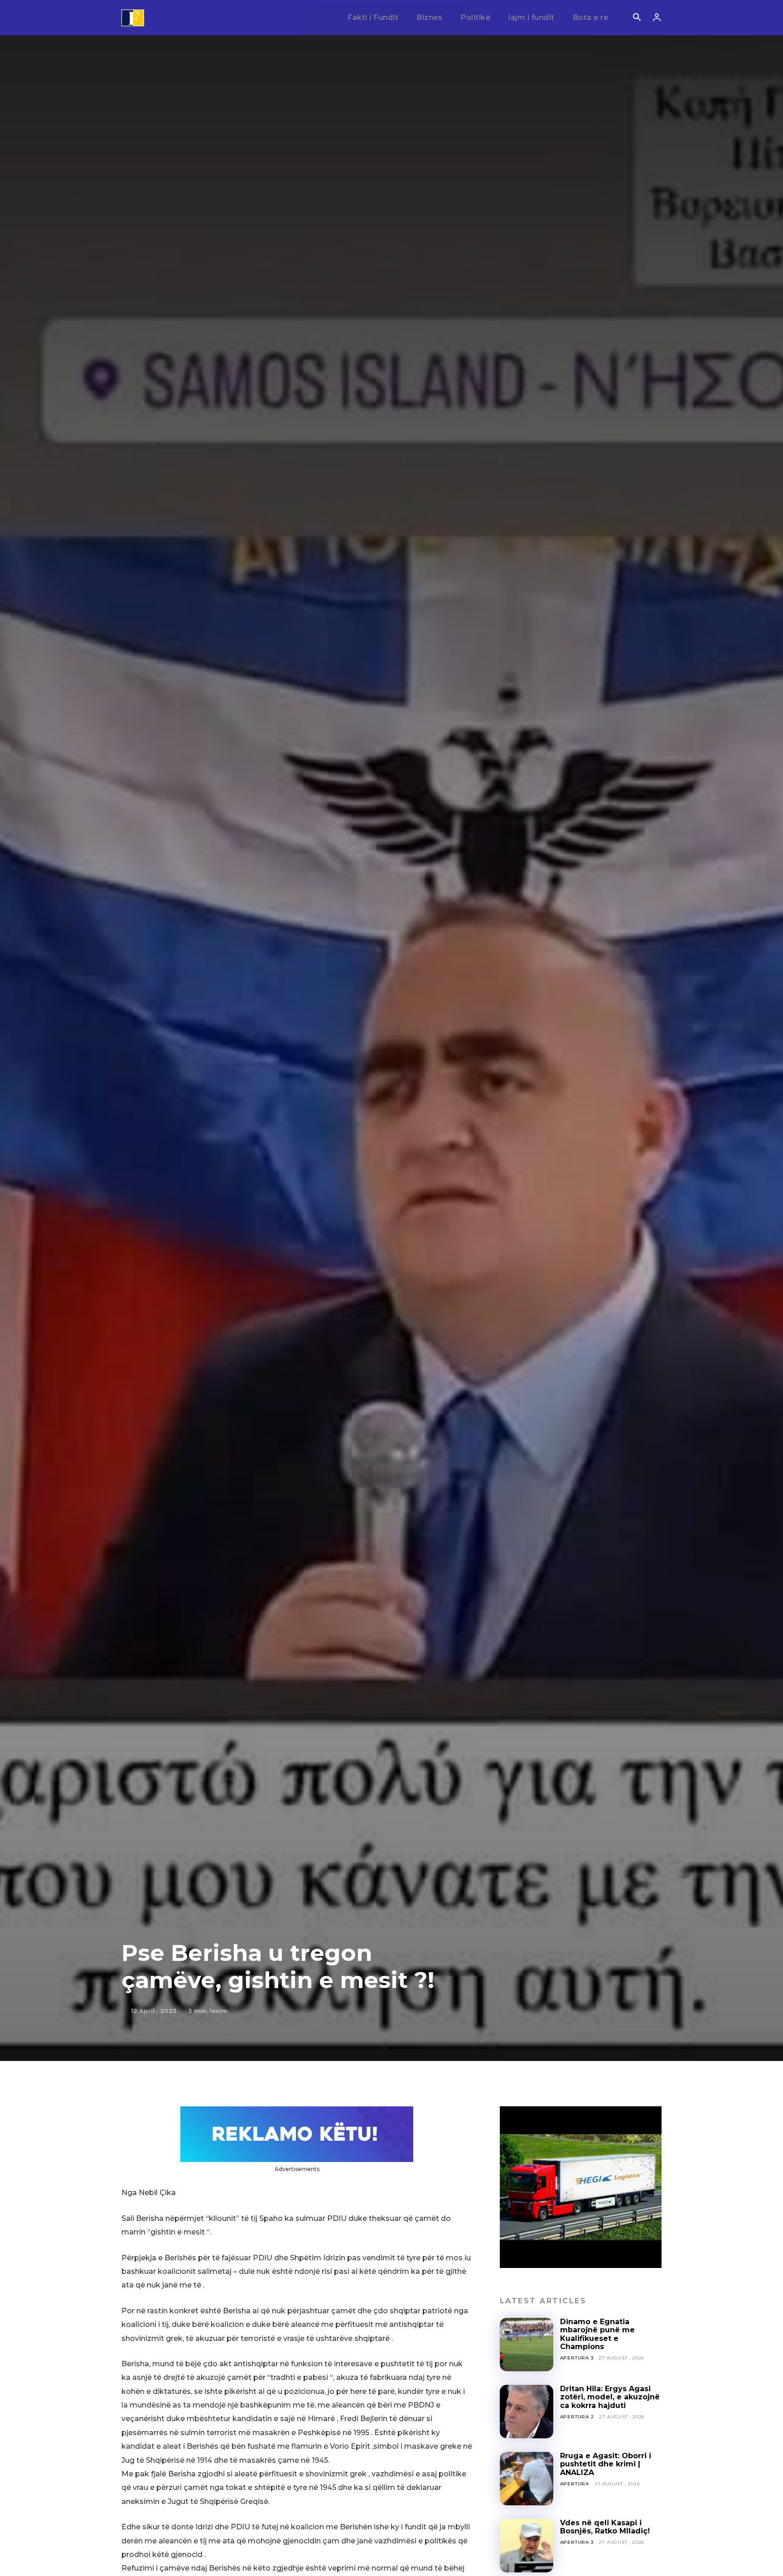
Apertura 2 (577, 2417)
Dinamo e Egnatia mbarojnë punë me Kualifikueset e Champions (597, 2334)
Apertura (575, 2484)
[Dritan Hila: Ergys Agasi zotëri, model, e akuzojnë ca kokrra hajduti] (527, 2412)
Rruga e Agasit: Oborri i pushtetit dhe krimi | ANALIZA (606, 2464)
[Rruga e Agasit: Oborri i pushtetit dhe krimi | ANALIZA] (527, 2479)
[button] (637, 18)
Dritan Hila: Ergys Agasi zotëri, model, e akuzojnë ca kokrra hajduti (610, 2397)
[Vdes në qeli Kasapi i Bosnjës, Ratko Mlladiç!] (527, 2546)
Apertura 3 (577, 2358)
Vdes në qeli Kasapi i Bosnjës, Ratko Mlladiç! (605, 2527)
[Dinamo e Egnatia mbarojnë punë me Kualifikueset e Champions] (527, 2345)
